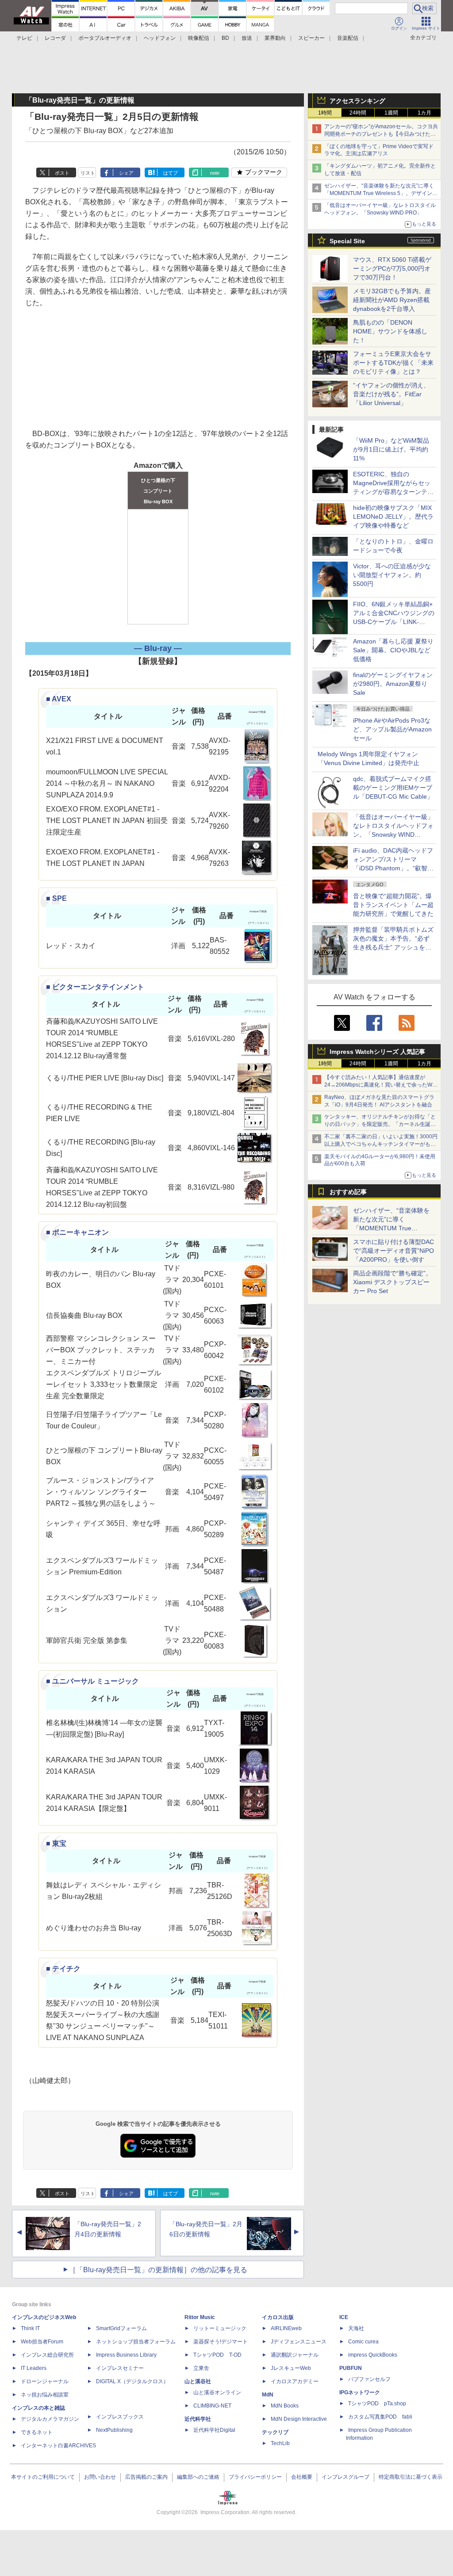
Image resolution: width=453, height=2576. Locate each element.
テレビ (24, 38)
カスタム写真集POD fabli (380, 2417)
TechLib (280, 2443)
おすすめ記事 (348, 1192)
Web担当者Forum (42, 2342)
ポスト (62, 173)
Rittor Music (200, 2317)
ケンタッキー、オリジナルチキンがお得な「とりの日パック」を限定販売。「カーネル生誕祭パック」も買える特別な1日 (380, 1124)
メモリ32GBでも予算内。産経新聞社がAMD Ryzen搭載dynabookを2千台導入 (392, 300)
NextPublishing (114, 2430)
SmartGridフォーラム (121, 2328)
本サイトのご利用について (43, 2477)
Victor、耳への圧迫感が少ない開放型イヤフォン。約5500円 (392, 575)
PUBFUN (351, 2368)
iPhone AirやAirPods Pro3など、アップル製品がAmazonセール (392, 729)
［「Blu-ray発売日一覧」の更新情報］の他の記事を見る (158, 2270)
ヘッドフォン (160, 38)
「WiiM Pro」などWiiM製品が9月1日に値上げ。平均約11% (391, 449)
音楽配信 (348, 38)
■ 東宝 (56, 1843)
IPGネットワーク (360, 2392)
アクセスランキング (357, 101)
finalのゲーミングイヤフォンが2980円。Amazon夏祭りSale (393, 684)
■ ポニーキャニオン (77, 1232)
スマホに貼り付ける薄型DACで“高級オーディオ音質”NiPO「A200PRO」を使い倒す (393, 1251)
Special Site (347, 241)
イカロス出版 (278, 2317)
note (215, 173)
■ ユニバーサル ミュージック (92, 1681)
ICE (344, 2317)
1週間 (391, 113)
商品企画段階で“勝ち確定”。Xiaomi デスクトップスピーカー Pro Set (392, 1282)
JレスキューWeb (291, 2368)
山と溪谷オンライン (217, 2392)
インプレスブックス (120, 2417)
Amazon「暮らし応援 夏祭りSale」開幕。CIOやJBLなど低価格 (393, 650)
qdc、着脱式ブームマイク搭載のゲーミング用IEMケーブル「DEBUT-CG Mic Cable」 (393, 788)
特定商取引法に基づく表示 (411, 2477)
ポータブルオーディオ (105, 38)
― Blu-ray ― (158, 648)
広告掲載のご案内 (146, 2477)
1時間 (325, 113)
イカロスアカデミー (295, 2381)
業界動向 (275, 38)
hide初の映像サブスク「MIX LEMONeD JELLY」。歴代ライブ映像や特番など (393, 517)
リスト (88, 173)
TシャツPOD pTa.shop (377, 2404)
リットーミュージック (220, 2328)
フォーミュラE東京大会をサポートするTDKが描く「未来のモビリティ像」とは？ (393, 363)
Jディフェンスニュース (299, 2342)
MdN (268, 2395)
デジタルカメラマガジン (50, 2419)
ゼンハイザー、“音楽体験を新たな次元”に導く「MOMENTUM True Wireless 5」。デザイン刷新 (381, 193)
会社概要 (302, 2477)
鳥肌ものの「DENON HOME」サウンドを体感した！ (390, 331)
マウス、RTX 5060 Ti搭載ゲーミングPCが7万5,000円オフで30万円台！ (392, 268)
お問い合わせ (100, 2477)
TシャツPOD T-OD (217, 2355)
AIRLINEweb (286, 2328)
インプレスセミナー (120, 2368)
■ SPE (56, 898)
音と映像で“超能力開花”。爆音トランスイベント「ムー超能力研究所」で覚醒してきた (393, 905)
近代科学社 (198, 2419)
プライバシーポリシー (255, 2477)
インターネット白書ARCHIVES (58, 2446)
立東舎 (201, 2368)
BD (225, 38)
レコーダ (55, 38)
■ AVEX (59, 699)
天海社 (356, 2328)
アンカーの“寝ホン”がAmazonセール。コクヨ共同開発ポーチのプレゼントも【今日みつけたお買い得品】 (381, 134)
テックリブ (275, 2432)
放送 (247, 38)
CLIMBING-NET (212, 2406)
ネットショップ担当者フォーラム (136, 2342)
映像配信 (199, 38)
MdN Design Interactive (299, 2419)
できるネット (37, 2432)
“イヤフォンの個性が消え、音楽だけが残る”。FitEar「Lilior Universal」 (391, 394)
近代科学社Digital (214, 2430)
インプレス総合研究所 (47, 2355)
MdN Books (285, 2406)
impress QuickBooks (373, 2355)
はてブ (171, 173)
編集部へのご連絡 (198, 2477)
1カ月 (424, 113)
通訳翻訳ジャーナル (295, 2355)
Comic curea (363, 2342)
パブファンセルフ (369, 2379)
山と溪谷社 (198, 2381)
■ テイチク (63, 1969)
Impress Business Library (126, 2355)
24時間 (358, 113)
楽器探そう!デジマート (221, 2342)
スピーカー (311, 38)
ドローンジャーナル (45, 2381)
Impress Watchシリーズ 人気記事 (377, 1052)
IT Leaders (34, 2368)
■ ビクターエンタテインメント (95, 987)
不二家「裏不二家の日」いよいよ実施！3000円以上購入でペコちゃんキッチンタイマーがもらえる (381, 1144)
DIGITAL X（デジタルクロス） (132, 2381)
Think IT (30, 2328)
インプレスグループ (346, 2477)
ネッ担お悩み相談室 (45, 2395)
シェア (126, 173)
